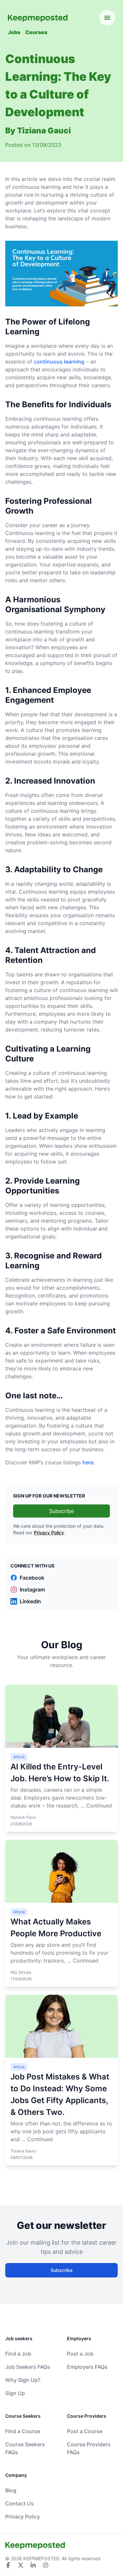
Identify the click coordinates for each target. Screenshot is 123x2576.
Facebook (32, 1578)
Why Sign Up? (23, 2380)
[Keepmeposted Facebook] (8, 2565)
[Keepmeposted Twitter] (21, 2565)
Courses (36, 32)
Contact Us (20, 2503)
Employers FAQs (87, 2367)
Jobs (14, 32)
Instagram (32, 1589)
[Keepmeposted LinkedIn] (33, 2565)
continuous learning (59, 362)
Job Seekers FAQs (28, 2367)
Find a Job (18, 2354)
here (88, 1462)
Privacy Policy (49, 1532)
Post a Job (80, 2354)
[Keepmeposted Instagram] (46, 2565)
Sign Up (15, 2393)
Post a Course (85, 2431)
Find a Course (23, 2431)
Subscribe (61, 1511)
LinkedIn (30, 1601)
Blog (11, 2490)
